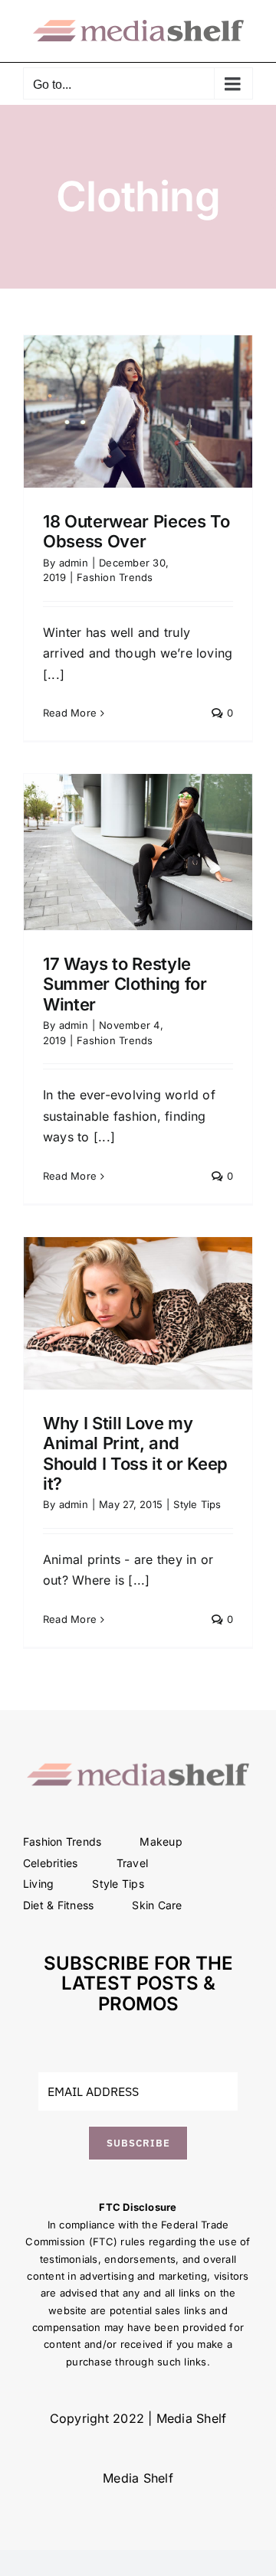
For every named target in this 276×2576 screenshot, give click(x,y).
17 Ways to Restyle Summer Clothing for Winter (125, 984)
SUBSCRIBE (138, 2143)
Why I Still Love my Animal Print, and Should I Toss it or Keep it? (135, 1453)
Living (38, 1884)
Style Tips (197, 1504)
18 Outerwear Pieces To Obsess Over (136, 531)
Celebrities (51, 1863)
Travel (132, 1863)
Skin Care (157, 1905)
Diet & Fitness (58, 1905)
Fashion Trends (115, 577)
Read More (70, 713)
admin (74, 563)
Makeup (161, 1841)
